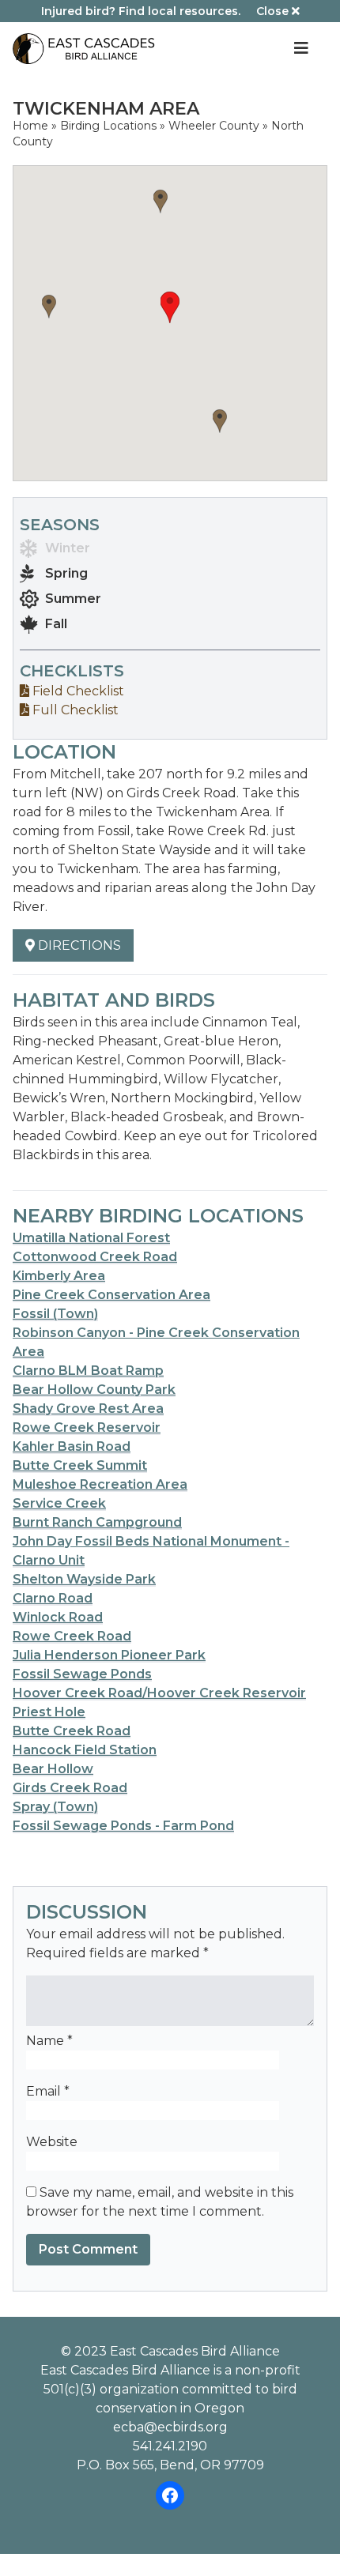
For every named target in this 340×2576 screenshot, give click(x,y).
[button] (170, 307)
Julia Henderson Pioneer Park (109, 1655)
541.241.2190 (170, 2446)
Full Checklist (74, 710)
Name (49, 2041)
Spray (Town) (55, 1807)
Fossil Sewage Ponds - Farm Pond (123, 1826)
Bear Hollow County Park (94, 1390)
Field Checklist (77, 691)
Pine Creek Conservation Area (111, 1295)
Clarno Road (53, 1598)
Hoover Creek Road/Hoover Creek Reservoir (159, 1693)
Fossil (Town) (55, 1314)
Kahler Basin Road (72, 1446)
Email (48, 2091)
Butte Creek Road (72, 1731)
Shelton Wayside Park (84, 1579)
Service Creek (59, 1503)
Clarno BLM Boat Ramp (88, 1371)
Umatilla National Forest (91, 1238)
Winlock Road (58, 1617)
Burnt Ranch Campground (97, 1522)
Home (30, 126)
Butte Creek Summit (80, 1465)
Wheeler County (214, 126)
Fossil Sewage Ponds (82, 1674)
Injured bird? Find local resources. (141, 11)
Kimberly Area (59, 1276)
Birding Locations (108, 126)
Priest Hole (49, 1712)
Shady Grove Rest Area (88, 1409)
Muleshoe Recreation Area (100, 1484)
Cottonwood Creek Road (95, 1257)
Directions (78, 945)
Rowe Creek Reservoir (87, 1427)
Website (52, 2142)
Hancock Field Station (85, 1750)
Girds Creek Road (70, 1788)
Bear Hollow (53, 1769)
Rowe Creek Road (72, 1636)
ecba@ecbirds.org (170, 2427)
